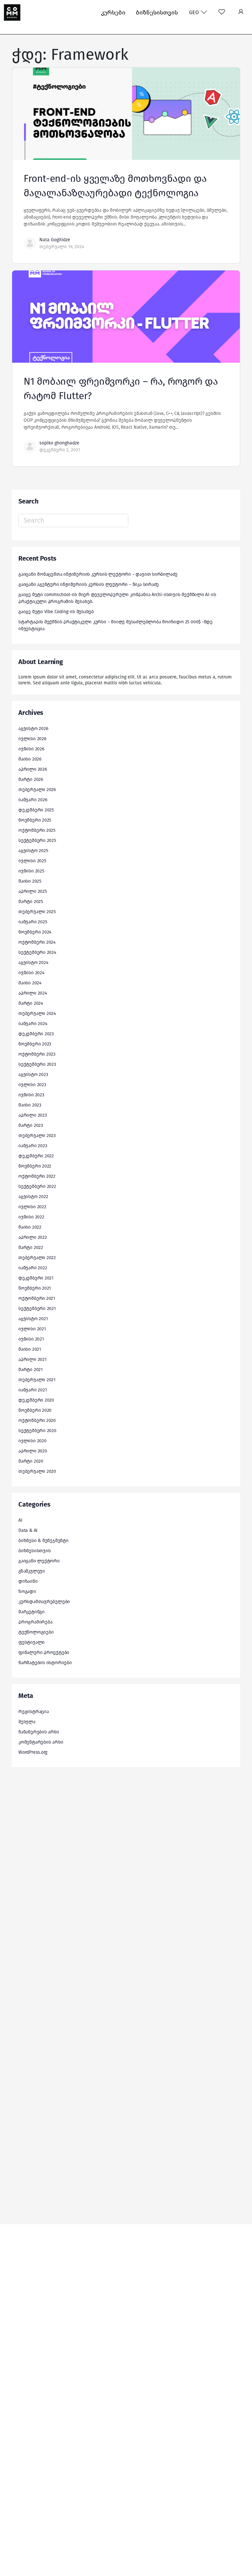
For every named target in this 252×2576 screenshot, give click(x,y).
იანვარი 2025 (33, 922)
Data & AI (28, 1530)
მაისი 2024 (30, 983)
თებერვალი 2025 (37, 912)
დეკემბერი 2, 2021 (60, 450)
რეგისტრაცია (34, 1712)
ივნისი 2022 (31, 1217)
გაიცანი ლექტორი (39, 1561)
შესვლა (27, 1722)
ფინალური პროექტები (44, 1653)
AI (20, 1520)
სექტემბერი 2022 (37, 1186)
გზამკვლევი (32, 1571)
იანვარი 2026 (33, 800)
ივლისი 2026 (32, 739)
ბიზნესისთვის (157, 12)
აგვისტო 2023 (33, 1074)
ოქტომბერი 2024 (37, 942)
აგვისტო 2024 (33, 963)
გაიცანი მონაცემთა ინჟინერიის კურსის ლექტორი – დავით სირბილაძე (98, 574)
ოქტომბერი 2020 (37, 1420)
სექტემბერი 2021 (37, 1309)
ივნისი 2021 (31, 1339)
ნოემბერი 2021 (35, 1288)
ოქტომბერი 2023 (37, 1054)
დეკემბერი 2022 (36, 1156)
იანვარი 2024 (33, 1024)
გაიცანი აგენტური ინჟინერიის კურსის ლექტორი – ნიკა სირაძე (89, 584)
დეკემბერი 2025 (36, 810)
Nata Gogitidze (55, 240)
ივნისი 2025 (31, 871)
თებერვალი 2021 (37, 1380)
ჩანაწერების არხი (39, 1732)
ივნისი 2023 (31, 1095)
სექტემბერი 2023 (37, 1064)
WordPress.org (33, 1752)
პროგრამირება (35, 1622)
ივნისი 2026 (31, 749)
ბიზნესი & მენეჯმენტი (43, 1541)
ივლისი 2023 (32, 1085)
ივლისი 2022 (32, 1207)
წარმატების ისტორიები (45, 1663)
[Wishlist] (222, 12)
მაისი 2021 (30, 1349)
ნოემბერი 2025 (35, 820)
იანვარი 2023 (33, 1146)
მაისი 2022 (30, 1227)
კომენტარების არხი (41, 1742)
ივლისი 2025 (32, 861)
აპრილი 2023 (33, 1115)
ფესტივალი (31, 1642)
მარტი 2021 (31, 1370)
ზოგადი (27, 1591)
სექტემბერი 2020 (37, 1431)
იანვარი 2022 (33, 1268)
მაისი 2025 (30, 881)
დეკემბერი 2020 (36, 1400)
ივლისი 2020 (32, 1441)
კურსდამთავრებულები (44, 1602)
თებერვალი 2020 (37, 1471)
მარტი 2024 (31, 1003)
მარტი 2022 (31, 1247)
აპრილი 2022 (33, 1237)
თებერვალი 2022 (37, 1258)
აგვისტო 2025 (33, 851)
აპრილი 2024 (33, 993)
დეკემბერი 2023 (36, 1034)
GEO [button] (195, 12)
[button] (241, 12)
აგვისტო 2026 (33, 729)
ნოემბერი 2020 (35, 1410)
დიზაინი (28, 1581)
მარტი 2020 (31, 1461)
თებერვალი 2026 (37, 790)
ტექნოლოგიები (36, 1632)
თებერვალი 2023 (37, 1136)
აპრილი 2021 (32, 1359)
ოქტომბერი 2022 (37, 1176)
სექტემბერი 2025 (37, 840)
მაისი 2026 (30, 759)
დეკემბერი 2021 (36, 1278)
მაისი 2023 (30, 1105)
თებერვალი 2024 (37, 1013)
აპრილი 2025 (33, 891)
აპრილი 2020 (33, 1451)
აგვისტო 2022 (33, 1197)
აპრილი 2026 (33, 769)
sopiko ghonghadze (59, 443)
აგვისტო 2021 (33, 1319)
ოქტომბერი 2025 (37, 830)
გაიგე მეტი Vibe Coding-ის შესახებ (56, 612)
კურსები (113, 12)
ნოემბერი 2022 (35, 1166)
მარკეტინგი (31, 1612)
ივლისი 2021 (32, 1329)
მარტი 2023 (31, 1125)
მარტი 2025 (31, 902)
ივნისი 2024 (31, 973)
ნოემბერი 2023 (35, 1044)
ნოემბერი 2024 (35, 932)
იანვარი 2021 (32, 1390)
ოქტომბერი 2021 (37, 1298)
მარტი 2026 (31, 779)
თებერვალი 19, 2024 (62, 247)
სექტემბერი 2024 (37, 952)
